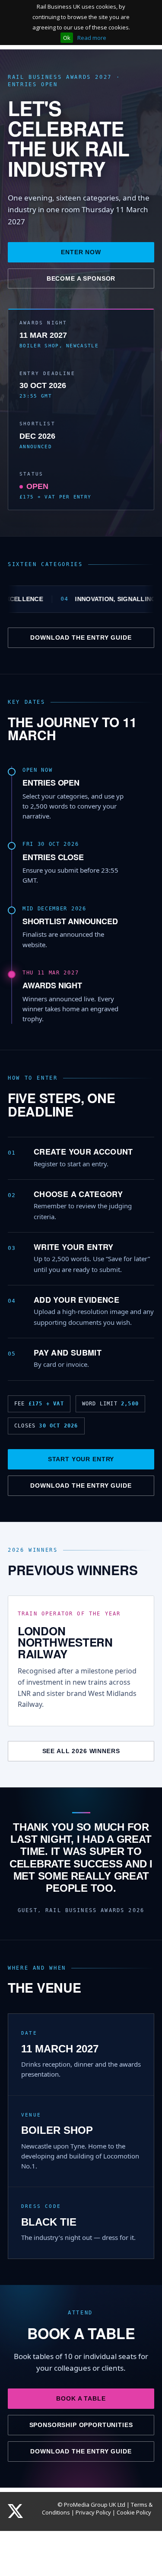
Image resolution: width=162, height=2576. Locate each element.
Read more (92, 38)
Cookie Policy (134, 2512)
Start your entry (81, 1459)
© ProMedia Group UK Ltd (91, 2505)
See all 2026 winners (81, 1751)
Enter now (81, 252)
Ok (67, 38)
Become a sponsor (81, 278)
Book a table (81, 2398)
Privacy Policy (93, 2512)
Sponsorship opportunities (81, 2425)
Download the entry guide (81, 638)
